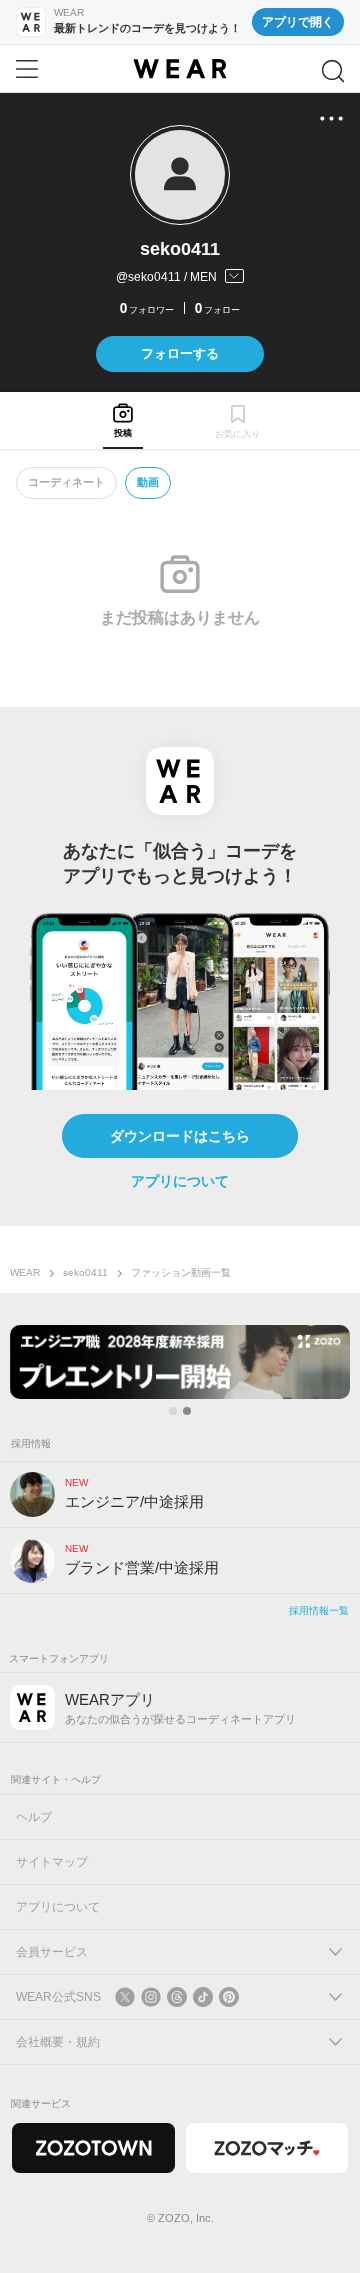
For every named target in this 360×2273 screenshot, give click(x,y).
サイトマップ (52, 1862)
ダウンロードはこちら (180, 1136)
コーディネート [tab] (66, 482)
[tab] (122, 420)
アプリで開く (298, 22)
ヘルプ (34, 1817)
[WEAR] (179, 69)
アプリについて (180, 1181)
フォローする (180, 353)
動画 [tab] (148, 482)
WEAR (25, 1272)
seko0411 (85, 1272)
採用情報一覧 (319, 1610)
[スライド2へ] (187, 1411)
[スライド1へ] (173, 1411)
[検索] (333, 71)
